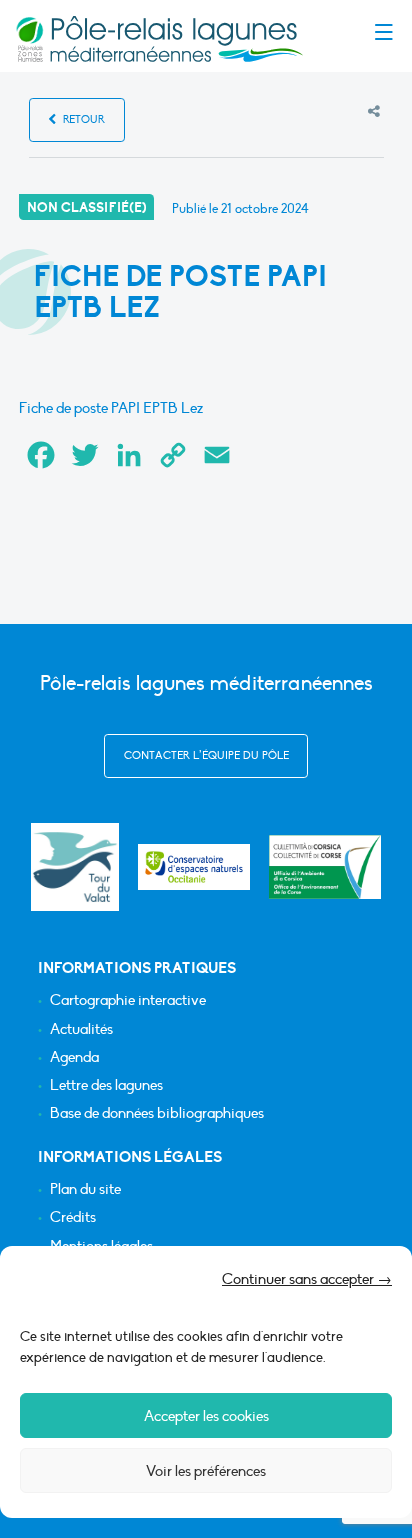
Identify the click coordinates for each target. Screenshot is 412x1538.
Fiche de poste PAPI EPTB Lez (111, 408)
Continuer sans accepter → (307, 1279)
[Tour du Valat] (74, 866)
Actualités (81, 1029)
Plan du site (85, 1189)
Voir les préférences (206, 1471)
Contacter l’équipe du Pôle (206, 755)
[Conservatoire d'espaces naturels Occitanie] (194, 867)
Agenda (74, 1057)
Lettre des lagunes (106, 1085)
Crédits (73, 1217)
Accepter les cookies (206, 1416)
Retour (82, 119)
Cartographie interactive (128, 1000)
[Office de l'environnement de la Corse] (325, 867)
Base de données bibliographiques (157, 1113)
